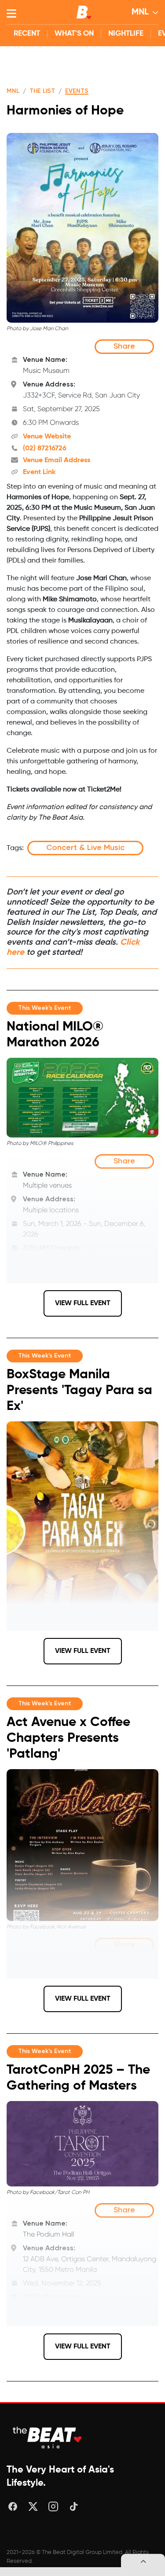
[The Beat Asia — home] (48, 2438)
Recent (27, 34)
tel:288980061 (45, 1274)
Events (77, 91)
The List (42, 91)
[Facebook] (13, 2506)
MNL (140, 12)
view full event (83, 1303)
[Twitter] (33, 2506)
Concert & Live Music (85, 848)
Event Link (39, 472)
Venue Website (47, 437)
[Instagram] (53, 2506)
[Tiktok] (73, 2506)
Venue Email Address (57, 460)
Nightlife (126, 34)
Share (124, 346)
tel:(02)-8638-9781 (52, 2323)
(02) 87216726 (45, 449)
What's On (74, 34)
